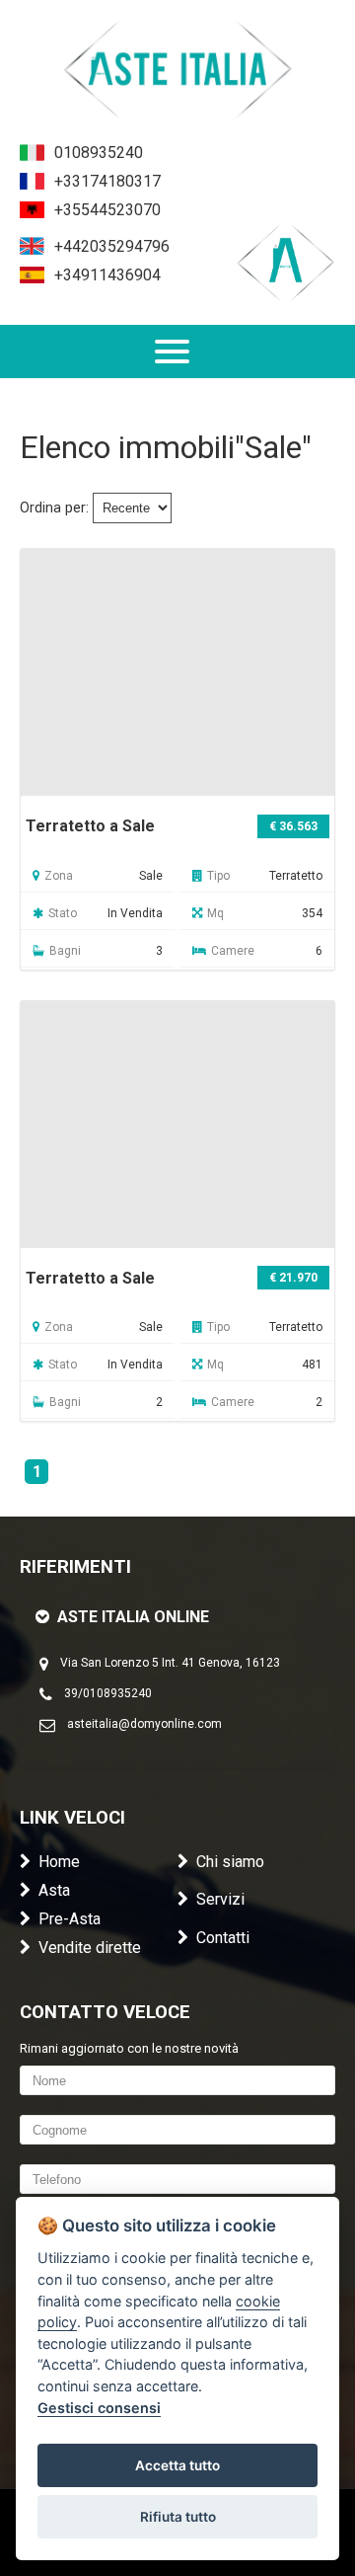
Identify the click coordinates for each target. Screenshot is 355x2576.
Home (59, 1862)
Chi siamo (230, 1862)
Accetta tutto (177, 2465)
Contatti (223, 1938)
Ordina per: (54, 508)
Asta (54, 1890)
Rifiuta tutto (178, 2517)
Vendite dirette (90, 1948)
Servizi (220, 1899)
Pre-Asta (70, 1919)
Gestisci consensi (99, 2408)
